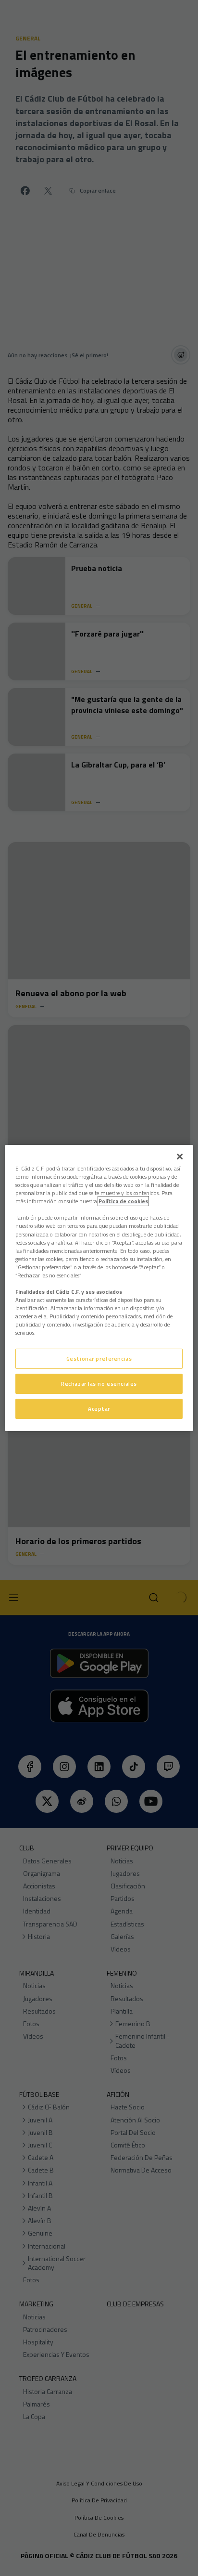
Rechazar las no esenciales (99, 1384)
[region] (99, 1288)
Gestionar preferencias (99, 1359)
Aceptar (99, 1409)
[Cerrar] (180, 1157)
